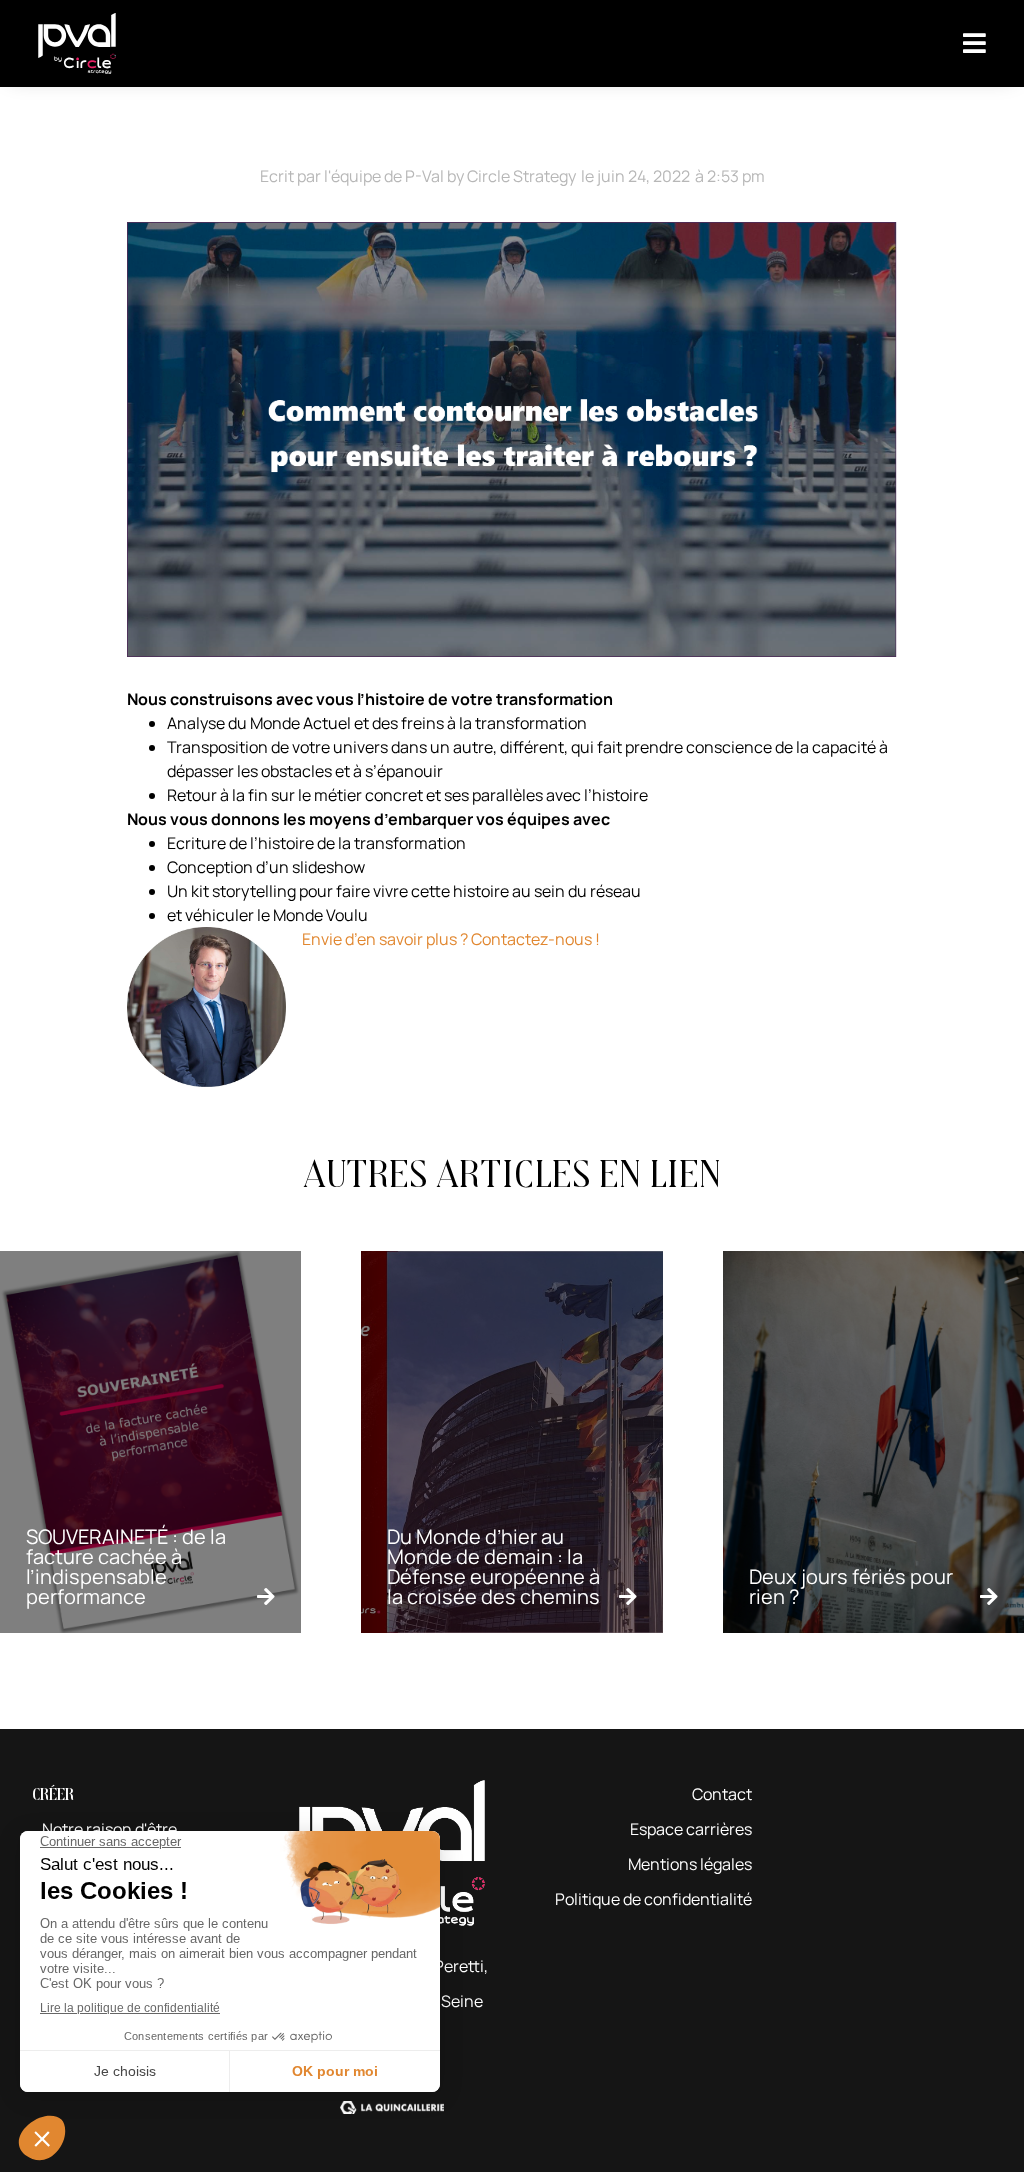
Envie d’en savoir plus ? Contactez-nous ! (451, 939)
